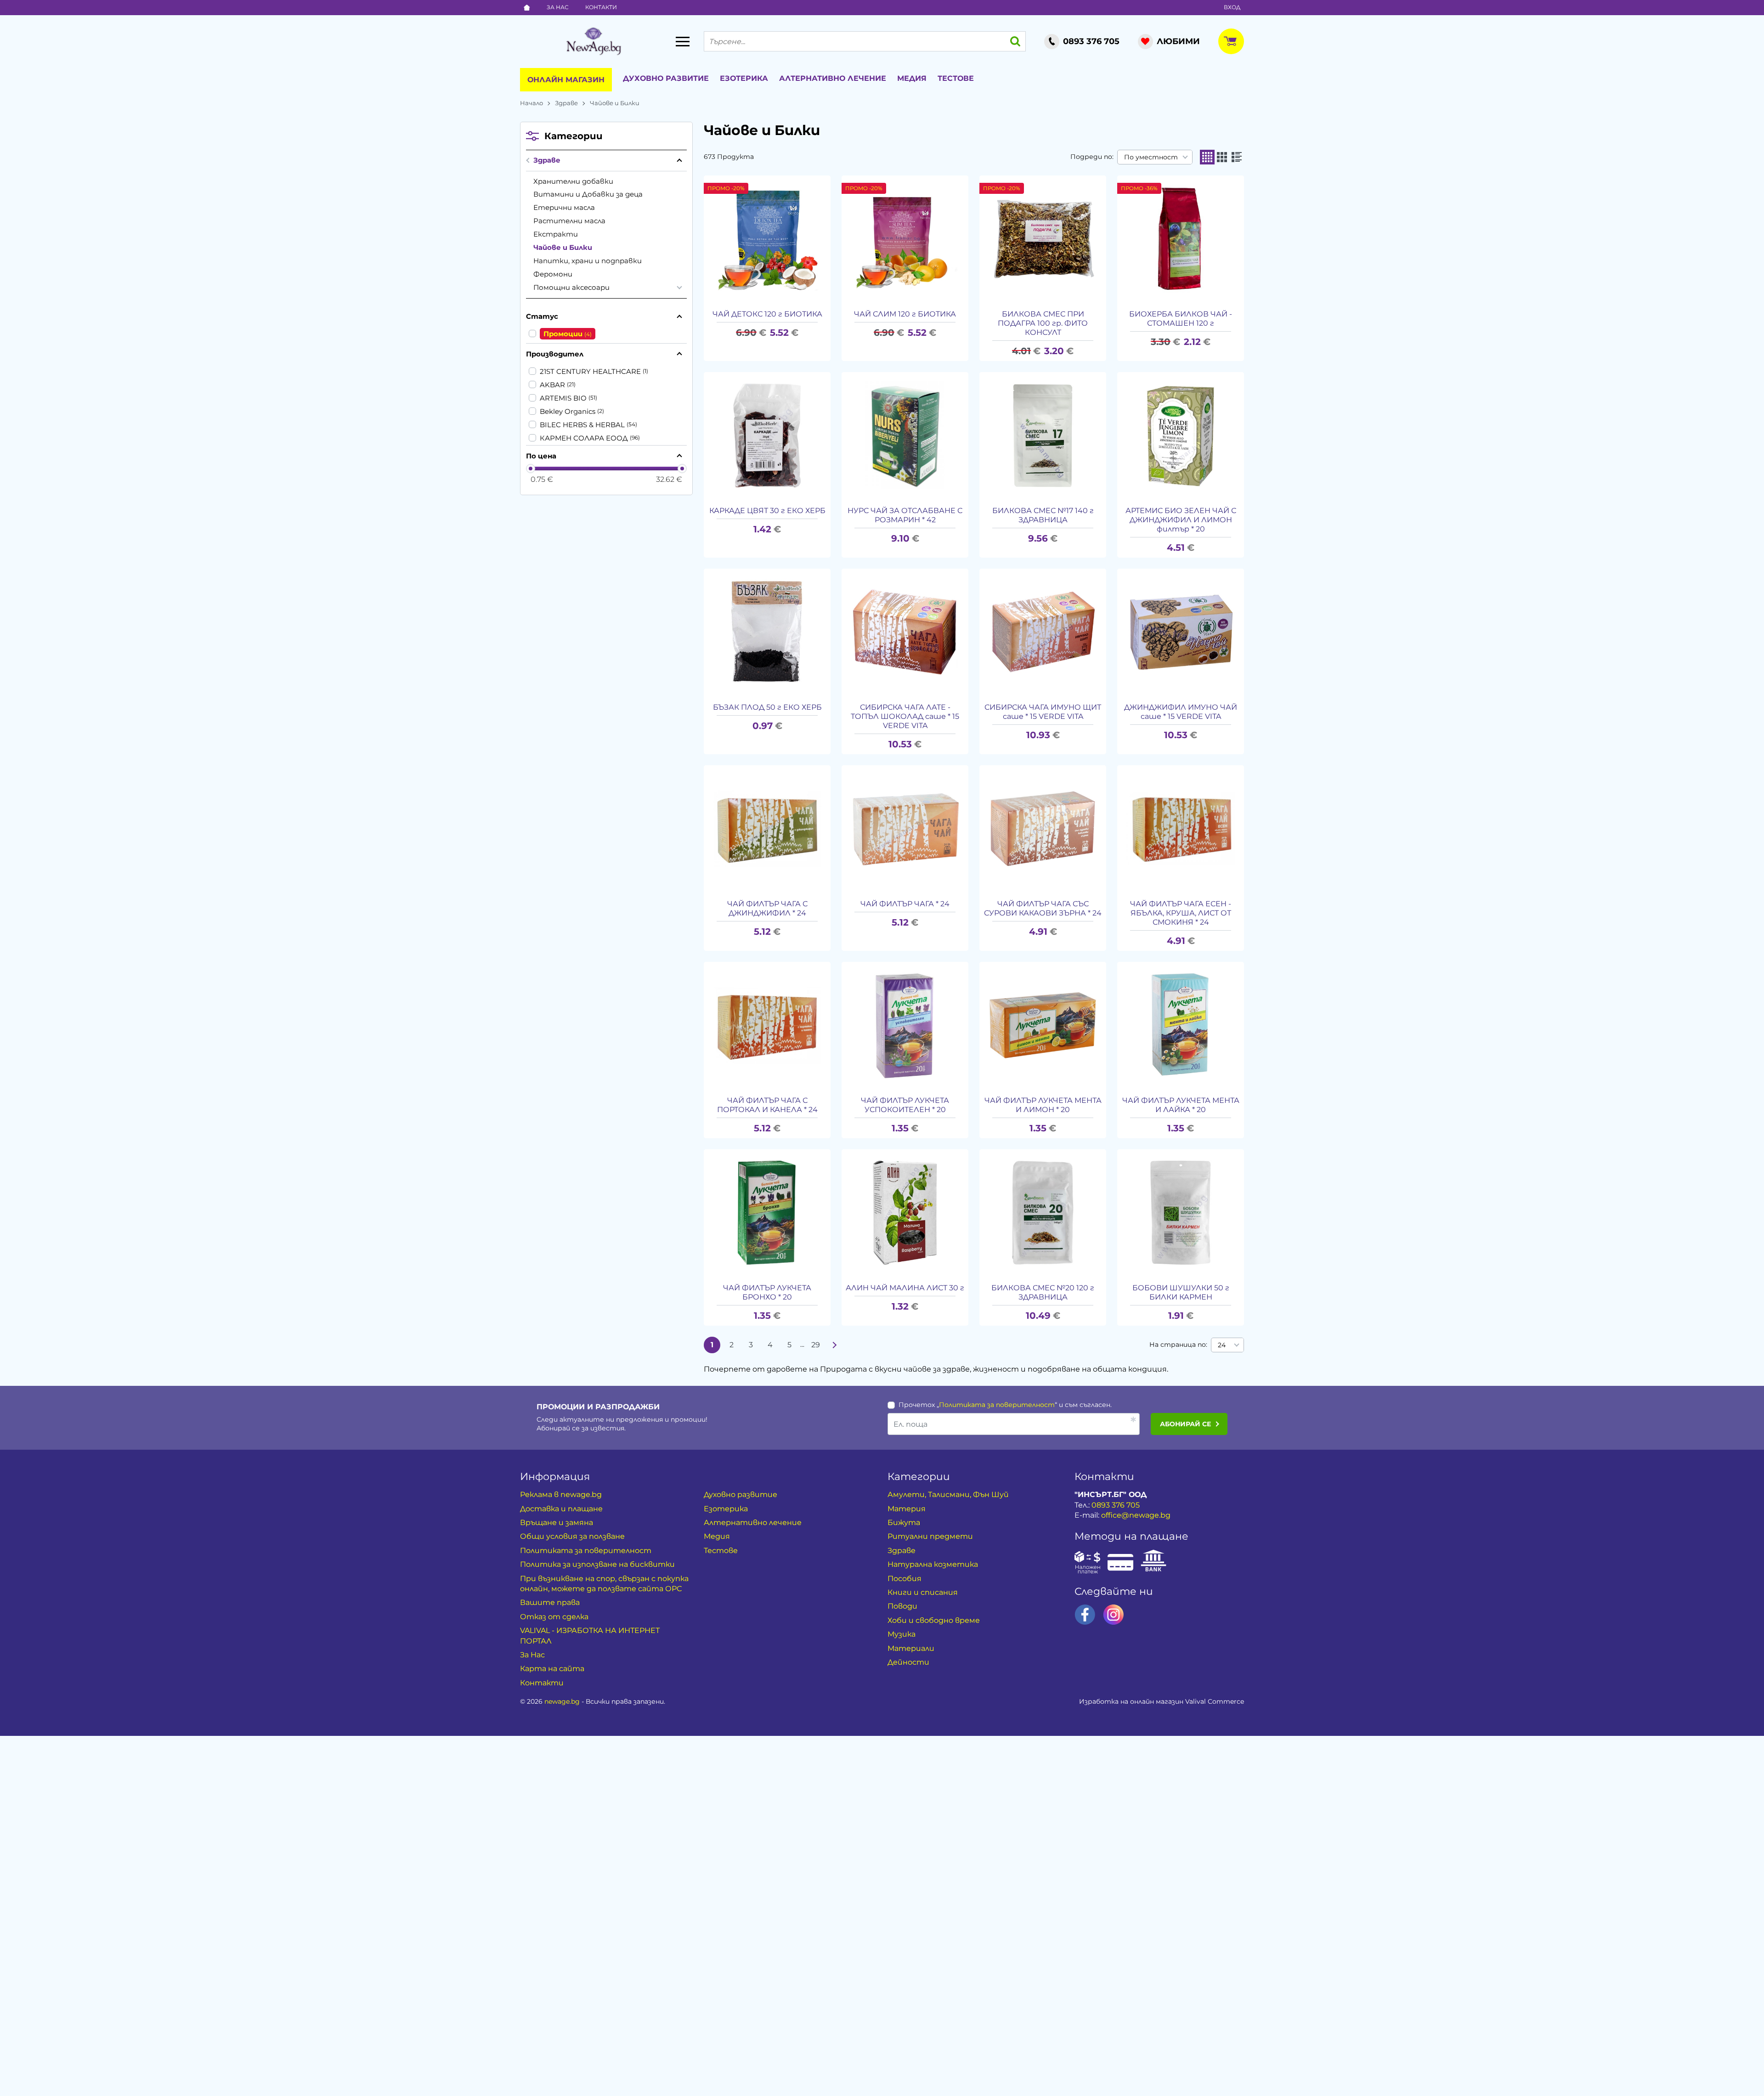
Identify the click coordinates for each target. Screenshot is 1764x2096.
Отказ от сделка (554, 1617)
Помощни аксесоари (571, 287)
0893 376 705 (1116, 1505)
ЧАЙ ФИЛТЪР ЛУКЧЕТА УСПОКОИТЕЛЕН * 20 (905, 1105)
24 (1222, 1345)
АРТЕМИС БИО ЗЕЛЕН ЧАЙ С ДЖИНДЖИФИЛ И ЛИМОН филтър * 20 (1181, 520)
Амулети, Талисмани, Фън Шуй (948, 1494)
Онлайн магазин (566, 80)
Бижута (904, 1523)
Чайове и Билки (563, 247)
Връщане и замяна (557, 1523)
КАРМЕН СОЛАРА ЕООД (584, 438)
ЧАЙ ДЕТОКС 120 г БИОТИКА (767, 314)
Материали (911, 1648)
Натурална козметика (933, 1564)
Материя (907, 1509)
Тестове (956, 78)
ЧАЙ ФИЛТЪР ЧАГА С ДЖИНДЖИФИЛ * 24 (767, 908)
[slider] (531, 469)
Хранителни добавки (573, 181)
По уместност (1151, 157)
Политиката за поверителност (997, 1405)
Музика (902, 1634)
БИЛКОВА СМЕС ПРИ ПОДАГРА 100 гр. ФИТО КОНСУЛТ (1043, 323)
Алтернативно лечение (833, 78)
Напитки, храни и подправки (588, 261)
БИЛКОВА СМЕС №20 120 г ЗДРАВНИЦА (1043, 1292)
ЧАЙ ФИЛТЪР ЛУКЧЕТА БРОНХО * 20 (767, 1292)
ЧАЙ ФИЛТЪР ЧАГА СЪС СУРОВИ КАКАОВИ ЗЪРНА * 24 (1043, 908)
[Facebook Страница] (1085, 1615)
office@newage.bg (1136, 1515)
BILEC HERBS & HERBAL (582, 425)
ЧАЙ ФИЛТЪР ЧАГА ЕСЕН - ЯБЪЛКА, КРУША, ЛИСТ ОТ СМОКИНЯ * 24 (1181, 913)
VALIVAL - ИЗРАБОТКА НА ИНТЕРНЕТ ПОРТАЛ (590, 1636)
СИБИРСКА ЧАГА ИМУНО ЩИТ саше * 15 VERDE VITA (1043, 712)
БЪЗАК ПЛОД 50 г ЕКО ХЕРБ (767, 707)
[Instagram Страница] (1114, 1615)
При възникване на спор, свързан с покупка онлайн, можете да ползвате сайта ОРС (604, 1584)
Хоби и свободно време (934, 1620)
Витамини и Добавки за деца (588, 194)
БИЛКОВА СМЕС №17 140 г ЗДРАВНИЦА (1043, 515)
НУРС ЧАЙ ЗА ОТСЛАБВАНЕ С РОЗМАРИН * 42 (905, 515)
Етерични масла (564, 207)
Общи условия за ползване (572, 1536)
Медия (912, 78)
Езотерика (744, 78)
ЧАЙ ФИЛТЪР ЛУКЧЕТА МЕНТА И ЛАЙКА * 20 (1181, 1105)
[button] (1207, 157)
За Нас (558, 7)
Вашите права (550, 1602)
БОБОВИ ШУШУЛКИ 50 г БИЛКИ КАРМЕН (1181, 1292)
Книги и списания (923, 1592)
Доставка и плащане (561, 1509)
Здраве (566, 103)
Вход (1232, 7)
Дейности (908, 1662)
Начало (531, 103)
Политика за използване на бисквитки (597, 1564)
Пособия (905, 1579)
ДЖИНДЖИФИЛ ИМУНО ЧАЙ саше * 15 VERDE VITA (1181, 712)
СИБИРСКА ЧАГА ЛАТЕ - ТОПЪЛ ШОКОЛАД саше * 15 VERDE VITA (905, 716)
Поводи (902, 1606)
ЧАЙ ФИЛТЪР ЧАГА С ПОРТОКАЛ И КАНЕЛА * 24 (767, 1105)
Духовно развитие (666, 78)
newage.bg (562, 1701)
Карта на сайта (552, 1669)
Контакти (601, 7)
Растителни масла (569, 221)
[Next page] (835, 1345)
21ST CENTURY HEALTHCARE (590, 371)
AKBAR (552, 385)
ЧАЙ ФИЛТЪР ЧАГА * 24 (905, 904)
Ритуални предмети (930, 1536)
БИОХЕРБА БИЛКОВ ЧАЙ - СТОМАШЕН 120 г (1181, 319)
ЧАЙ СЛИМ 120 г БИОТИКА (905, 314)
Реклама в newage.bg (561, 1494)
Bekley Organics (568, 411)
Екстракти (556, 234)
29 (816, 1345)
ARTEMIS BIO (563, 398)
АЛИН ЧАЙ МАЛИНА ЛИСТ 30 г (905, 1288)
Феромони (553, 274)
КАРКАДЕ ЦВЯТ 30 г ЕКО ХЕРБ (767, 511)
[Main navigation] (683, 41)
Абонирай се (1185, 1424)
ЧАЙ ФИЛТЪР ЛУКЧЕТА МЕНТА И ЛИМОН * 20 (1043, 1105)
